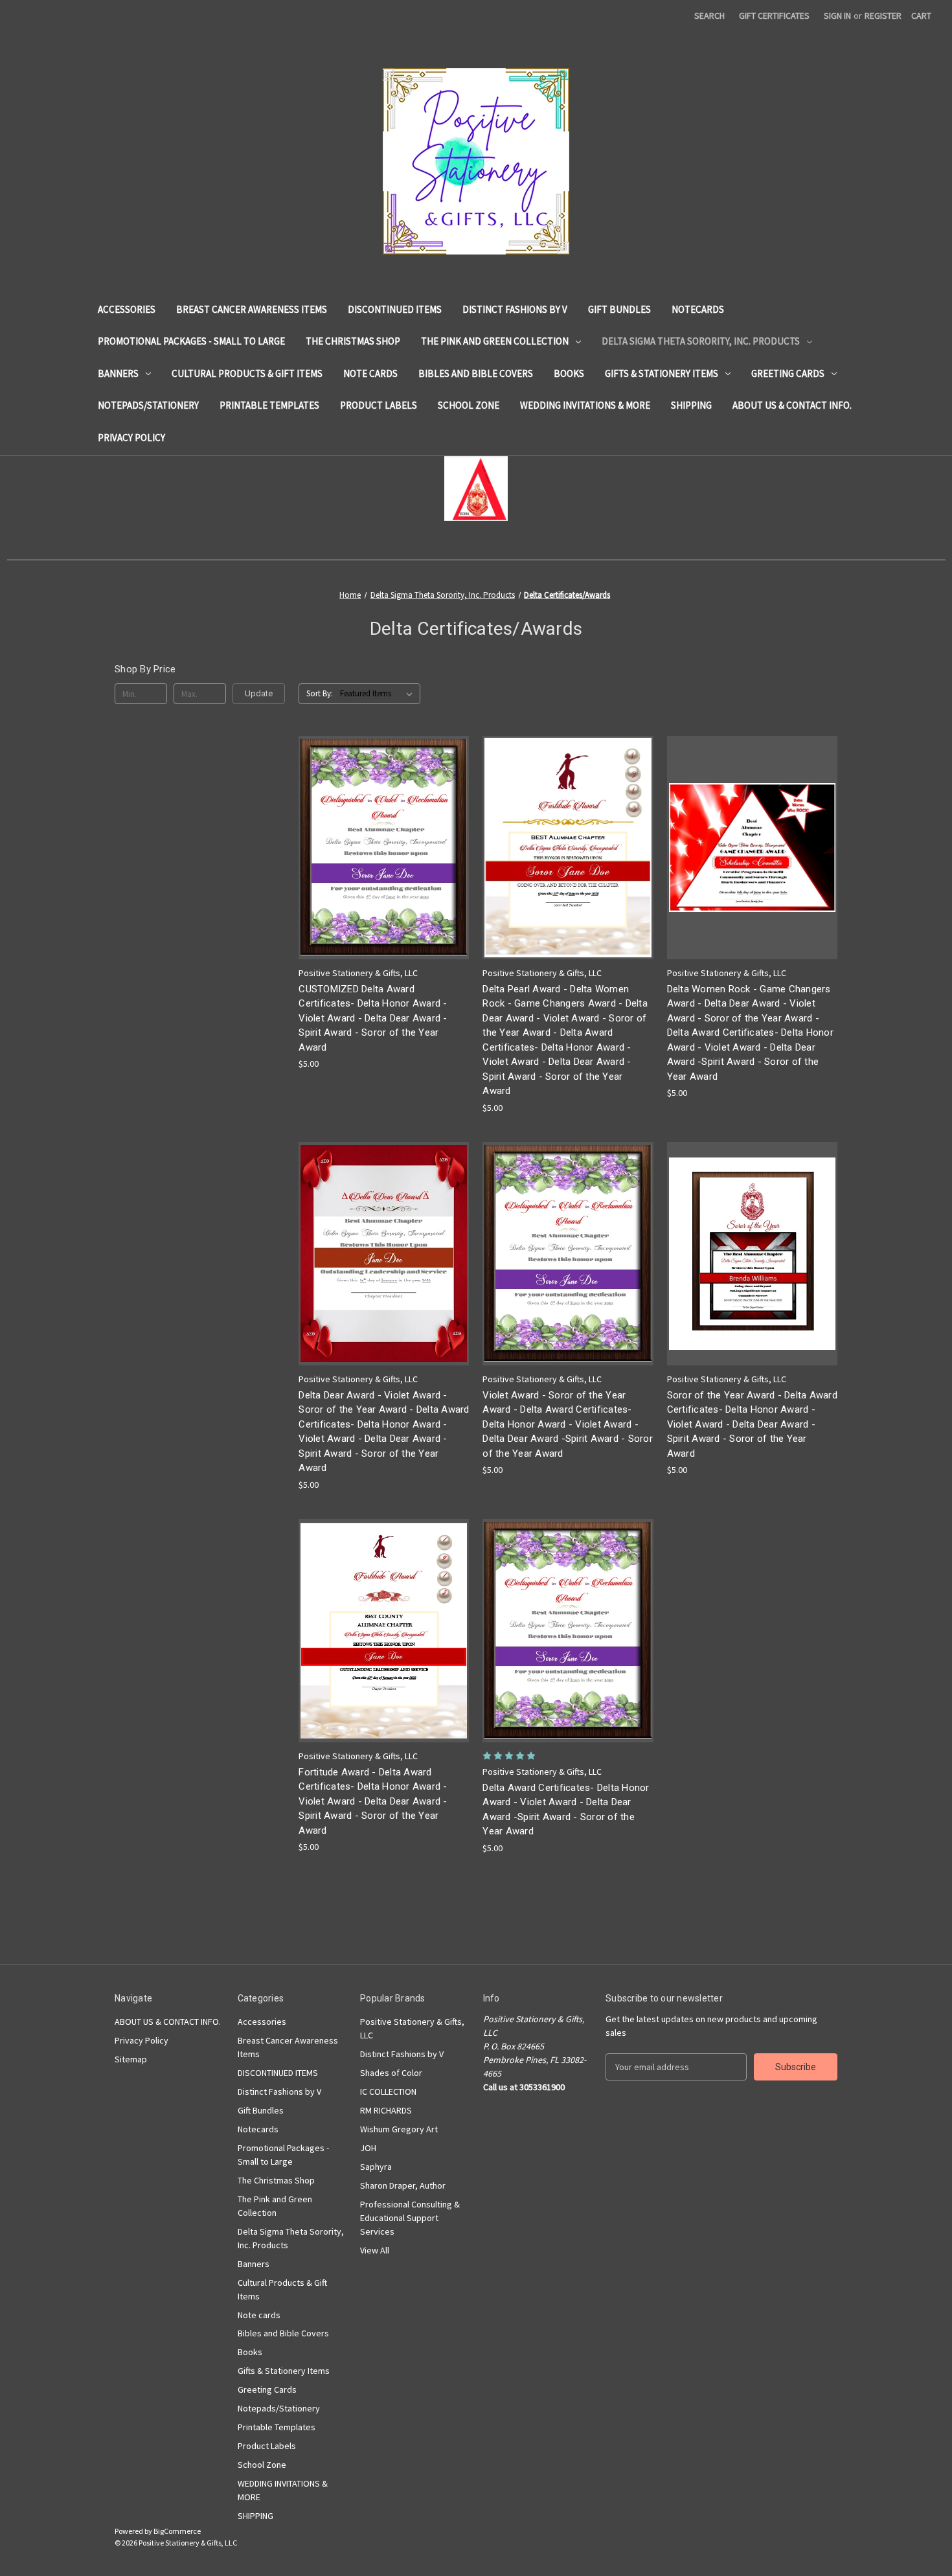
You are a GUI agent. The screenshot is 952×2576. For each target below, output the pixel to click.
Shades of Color (391, 2073)
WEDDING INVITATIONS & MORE (585, 405)
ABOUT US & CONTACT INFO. (792, 405)
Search (709, 16)
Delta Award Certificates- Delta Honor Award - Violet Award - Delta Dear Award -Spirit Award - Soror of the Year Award (566, 1810)
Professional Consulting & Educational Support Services (410, 2218)
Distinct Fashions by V (515, 309)
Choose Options (384, 870)
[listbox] (379, 694)
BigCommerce (177, 2531)
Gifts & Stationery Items (662, 373)
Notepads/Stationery (148, 405)
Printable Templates (269, 405)
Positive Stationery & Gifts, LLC (412, 2028)
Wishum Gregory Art (399, 2129)
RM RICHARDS (386, 2110)
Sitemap (131, 2059)
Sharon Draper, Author (403, 2185)
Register (883, 16)
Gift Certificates (774, 16)
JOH (368, 2148)
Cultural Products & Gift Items (247, 373)
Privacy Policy (131, 438)
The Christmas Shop (353, 341)
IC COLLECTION (388, 2092)
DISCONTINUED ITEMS (395, 309)
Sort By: (320, 693)
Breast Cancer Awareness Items (252, 309)
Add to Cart (568, 870)
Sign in (837, 16)
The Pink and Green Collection (495, 341)
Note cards (370, 373)
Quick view (374, 824)
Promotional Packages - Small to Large (191, 341)
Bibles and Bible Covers (476, 373)
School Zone (469, 405)
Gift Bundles (619, 309)
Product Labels (379, 405)
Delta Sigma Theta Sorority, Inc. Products (701, 341)
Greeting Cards (788, 373)
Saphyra (376, 2167)
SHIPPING (691, 405)
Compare (380, 848)
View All (375, 2250)
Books (569, 373)
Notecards (698, 309)
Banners (118, 373)
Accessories (127, 309)
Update (259, 693)
